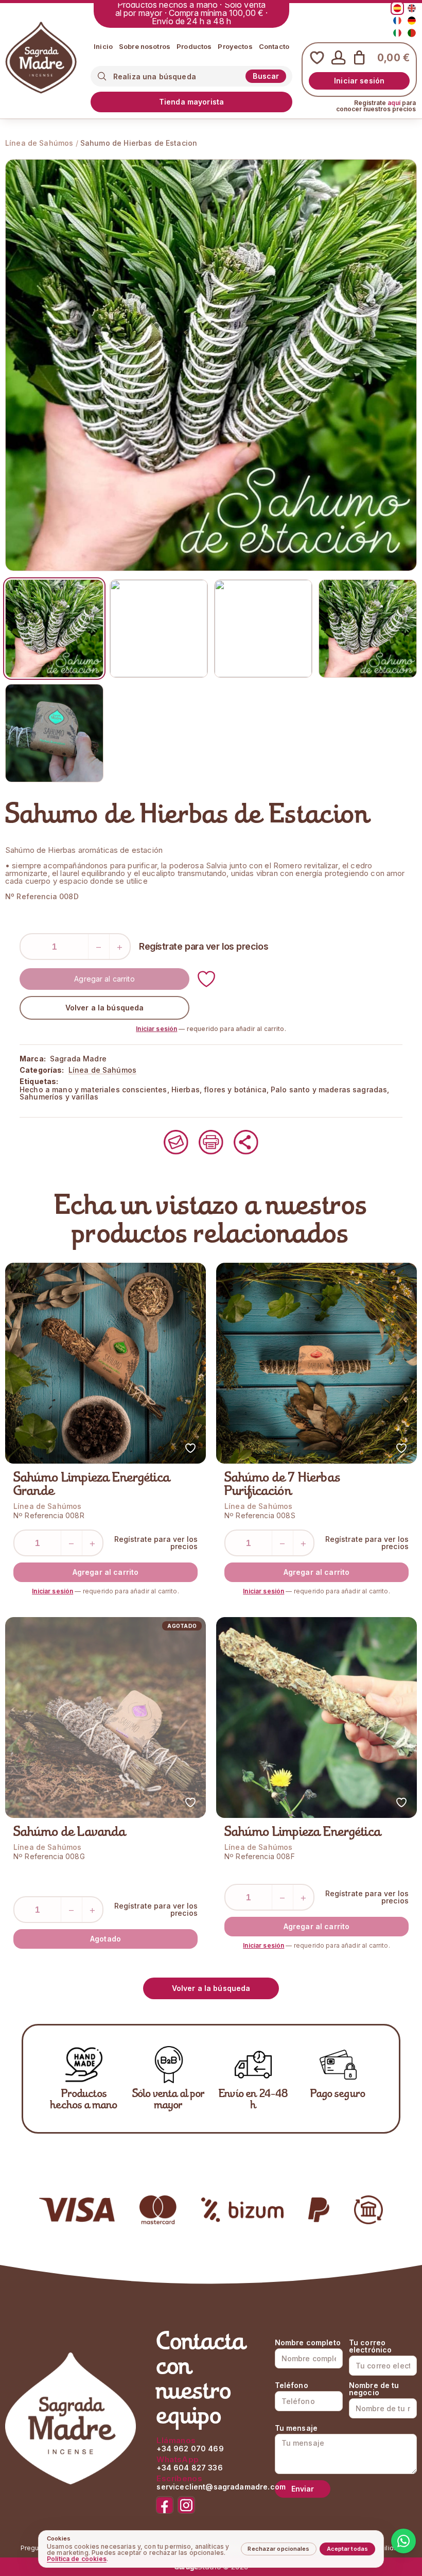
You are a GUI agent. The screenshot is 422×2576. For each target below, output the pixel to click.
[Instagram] (186, 2505)
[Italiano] (397, 33)
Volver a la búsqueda (105, 1008)
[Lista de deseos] (317, 58)
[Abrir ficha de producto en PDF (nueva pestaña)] (211, 1142)
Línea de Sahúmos (39, 143)
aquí (394, 103)
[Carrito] (359, 58)
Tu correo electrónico (371, 2346)
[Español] (397, 8)
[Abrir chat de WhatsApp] (403, 2541)
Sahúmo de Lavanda (70, 1833)
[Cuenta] (339, 58)
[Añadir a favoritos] (206, 979)
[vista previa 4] (368, 629)
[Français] (397, 21)
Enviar (303, 2489)
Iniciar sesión (359, 81)
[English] (412, 8)
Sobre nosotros (145, 47)
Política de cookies (77, 2559)
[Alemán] (412, 21)
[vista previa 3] (263, 629)
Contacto (274, 47)
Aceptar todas (347, 2549)
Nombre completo (308, 2343)
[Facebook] (165, 2505)
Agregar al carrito (104, 979)
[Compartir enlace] (246, 1142)
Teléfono (292, 2385)
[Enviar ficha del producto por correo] (176, 1142)
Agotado (105, 1939)
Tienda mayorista (191, 102)
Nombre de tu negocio (374, 2389)
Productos (194, 47)
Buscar (266, 76)
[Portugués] (412, 33)
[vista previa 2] (159, 629)
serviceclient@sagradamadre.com (221, 2487)
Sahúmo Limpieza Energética (303, 1833)
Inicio (103, 47)
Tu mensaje (296, 2428)
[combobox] (177, 76)
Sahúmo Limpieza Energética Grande (92, 1485)
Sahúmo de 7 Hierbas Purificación (282, 1485)
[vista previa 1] (54, 629)
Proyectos (235, 47)
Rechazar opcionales (278, 2549)
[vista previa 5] (54, 733)
